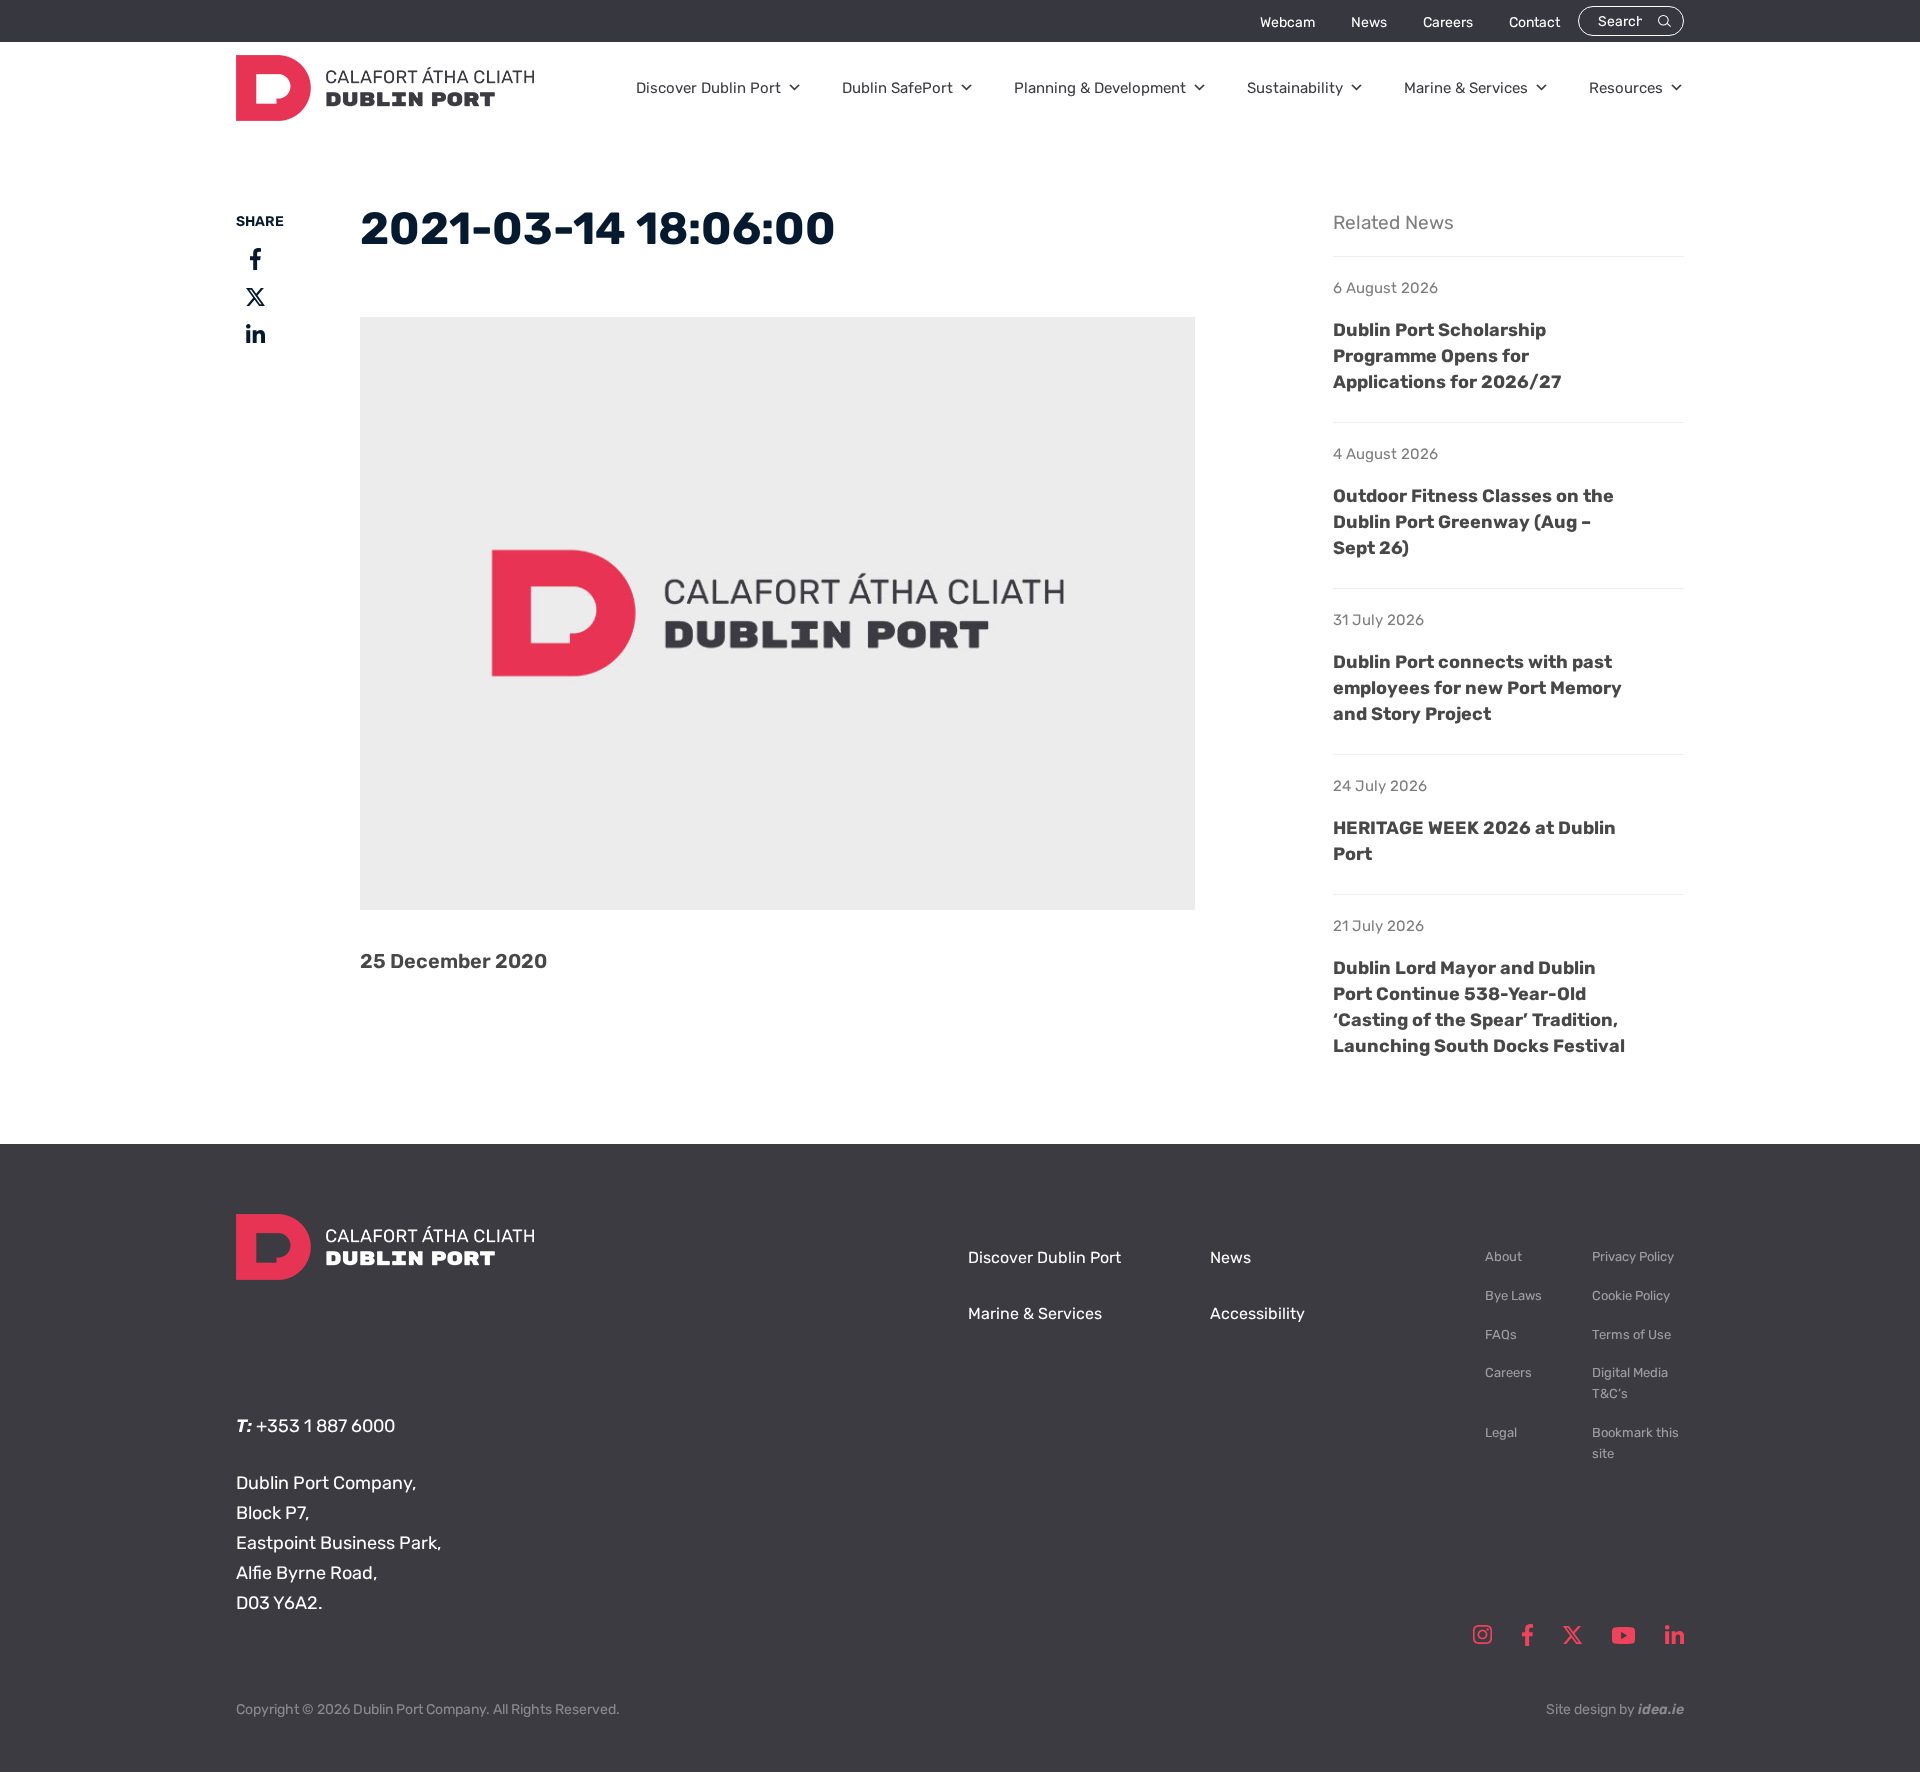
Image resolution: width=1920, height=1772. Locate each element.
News (1369, 22)
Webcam (1287, 22)
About (1503, 1256)
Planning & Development (1100, 88)
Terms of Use (1631, 1334)
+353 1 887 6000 (325, 1426)
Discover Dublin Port (708, 88)
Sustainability (1295, 88)
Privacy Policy (1633, 1256)
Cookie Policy (1631, 1295)
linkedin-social (1674, 1635)
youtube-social (1623, 1635)
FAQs (1501, 1334)
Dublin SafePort (897, 88)
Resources (1626, 88)
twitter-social (1572, 1635)
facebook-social (1527, 1635)
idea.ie (1661, 1709)
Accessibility (1257, 1313)
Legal (1501, 1432)
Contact (1534, 22)
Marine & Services (1466, 88)
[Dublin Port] (385, 115)
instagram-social (1482, 1635)
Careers (1448, 22)
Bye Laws (1513, 1295)
